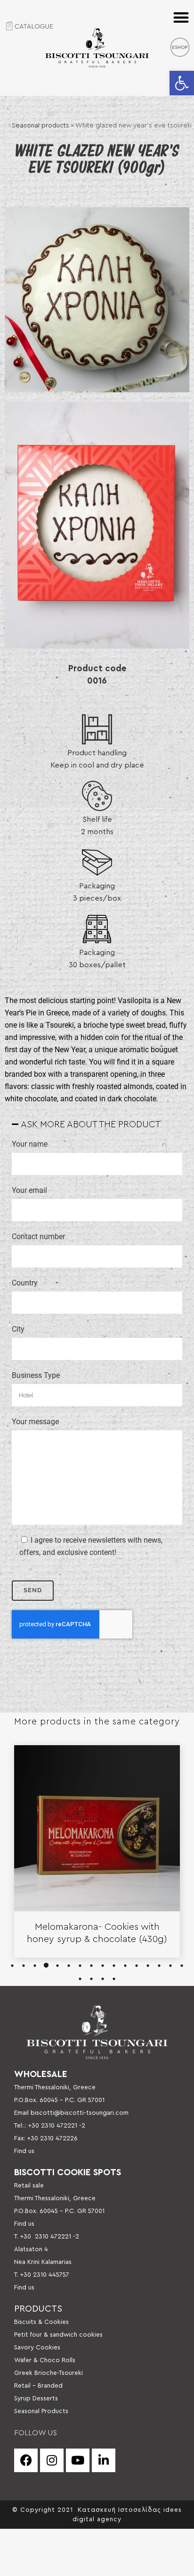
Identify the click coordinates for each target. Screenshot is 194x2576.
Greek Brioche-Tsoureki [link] (48, 2373)
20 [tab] (114, 1979)
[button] (182, 17)
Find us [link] (24, 2151)
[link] (182, 83)
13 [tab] (148, 1966)
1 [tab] (12, 1966)
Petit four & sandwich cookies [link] (58, 2335)
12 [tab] (137, 1966)
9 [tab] (103, 1966)
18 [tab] (91, 1979)
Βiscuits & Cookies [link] (41, 2322)
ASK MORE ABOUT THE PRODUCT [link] (91, 1125)
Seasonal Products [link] (41, 2411)
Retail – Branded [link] (38, 2386)
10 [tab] (114, 1966)
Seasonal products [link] (40, 126)
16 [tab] (182, 1966)
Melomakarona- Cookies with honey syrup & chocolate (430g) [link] (97, 1933)
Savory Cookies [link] (37, 2348)
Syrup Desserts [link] (36, 2399)
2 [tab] (24, 1966)
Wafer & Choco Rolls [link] (45, 2360)
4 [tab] (46, 1966)
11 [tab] (125, 1966)
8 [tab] (91, 1966)
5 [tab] (57, 1966)
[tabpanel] (97, 1851)
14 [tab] (159, 1966)
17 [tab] (80, 1979)
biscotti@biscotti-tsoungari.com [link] (80, 2113)
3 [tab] (35, 1966)
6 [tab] (69, 1966)
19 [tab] (103, 1979)
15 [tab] (170, 1966)
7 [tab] (80, 1966)
